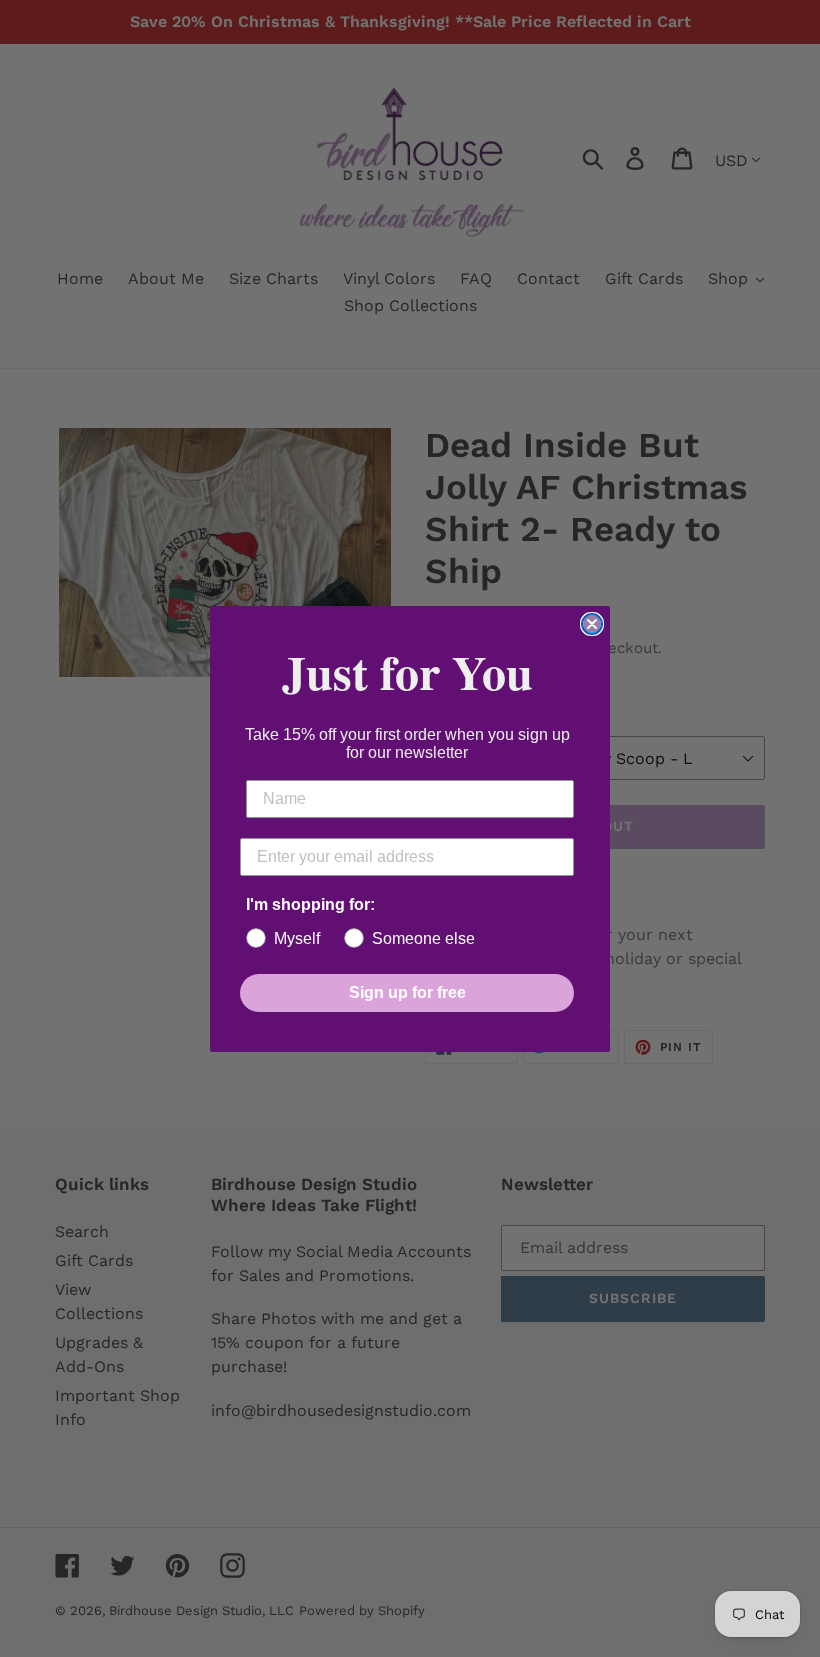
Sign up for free (407, 992)
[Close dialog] (592, 624)
